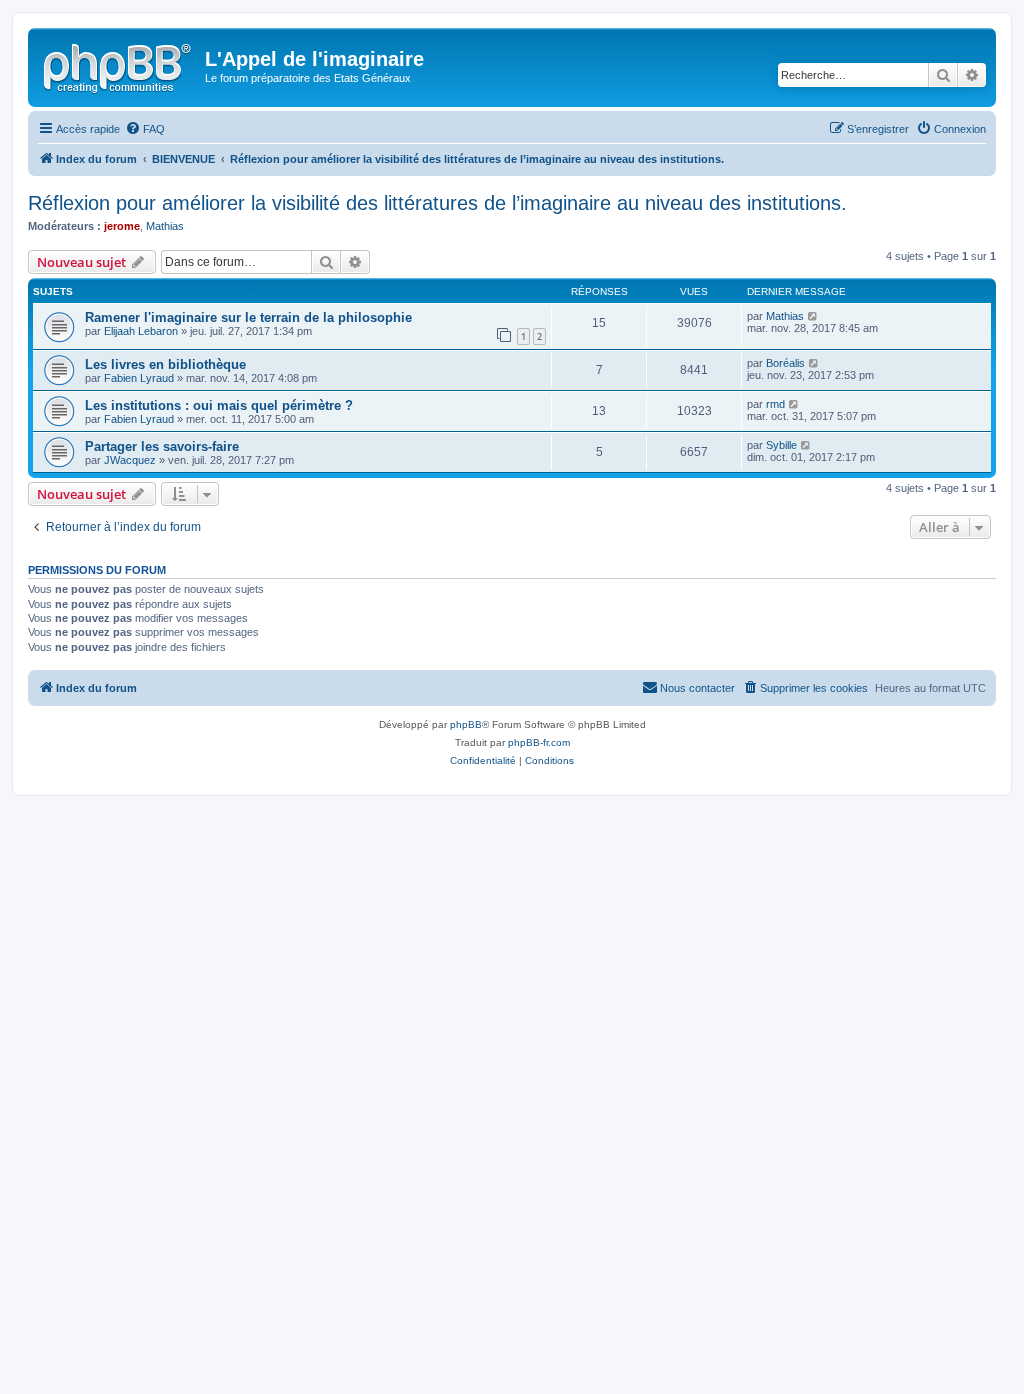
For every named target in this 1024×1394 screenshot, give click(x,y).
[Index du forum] (119, 65)
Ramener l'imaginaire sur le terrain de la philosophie (248, 317)
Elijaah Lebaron (141, 331)
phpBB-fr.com (539, 742)
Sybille (781, 445)
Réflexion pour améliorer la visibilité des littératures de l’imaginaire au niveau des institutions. (437, 203)
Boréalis (785, 363)
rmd (775, 404)
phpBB (466, 724)
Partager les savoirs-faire (162, 446)
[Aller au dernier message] (813, 316)
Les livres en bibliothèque (165, 364)
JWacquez (130, 460)
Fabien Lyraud (139, 378)
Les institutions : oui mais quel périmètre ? (219, 405)
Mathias (165, 226)
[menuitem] (145, 129)
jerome (122, 226)
